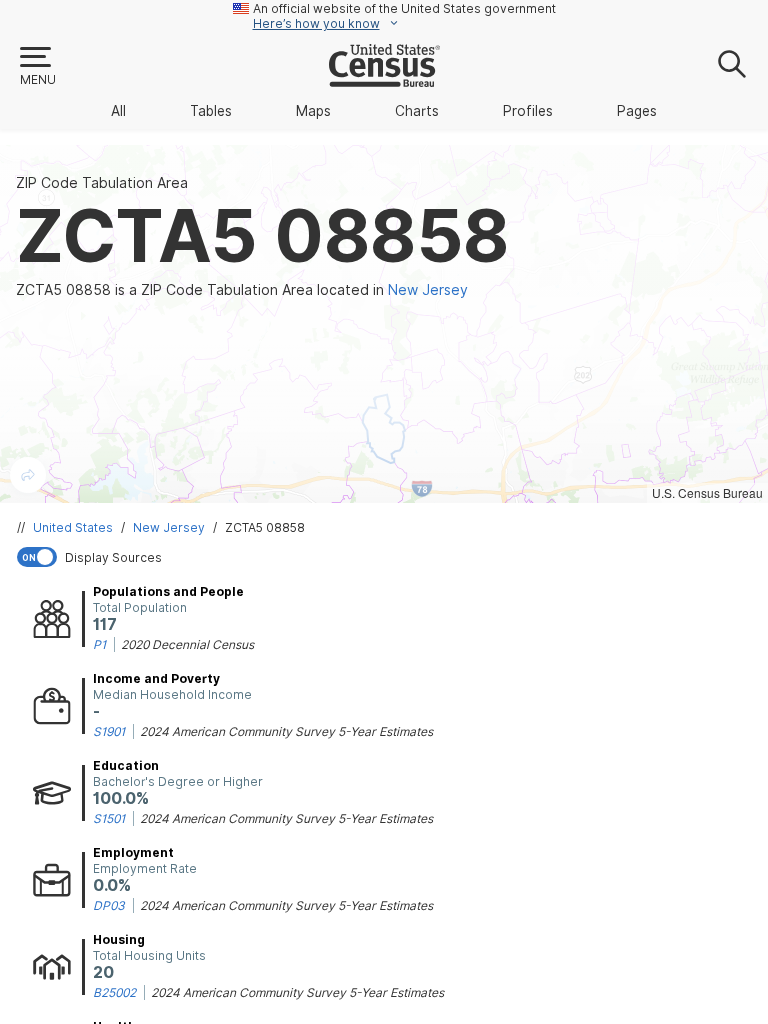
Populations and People (168, 591)
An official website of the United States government (404, 8)
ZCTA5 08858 (265, 527)
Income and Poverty (156, 678)
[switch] (388, 557)
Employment (133, 852)
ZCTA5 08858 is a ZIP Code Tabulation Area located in (242, 290)
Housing (119, 939)
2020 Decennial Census (187, 644)
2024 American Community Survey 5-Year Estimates (286, 731)
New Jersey (169, 527)
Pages (637, 111)
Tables (211, 111)
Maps (313, 111)
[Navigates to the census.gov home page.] (384, 79)
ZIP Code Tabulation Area (102, 183)
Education (126, 765)
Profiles (528, 111)
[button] (37, 67)
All (118, 111)
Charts (417, 111)
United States (73, 527)
